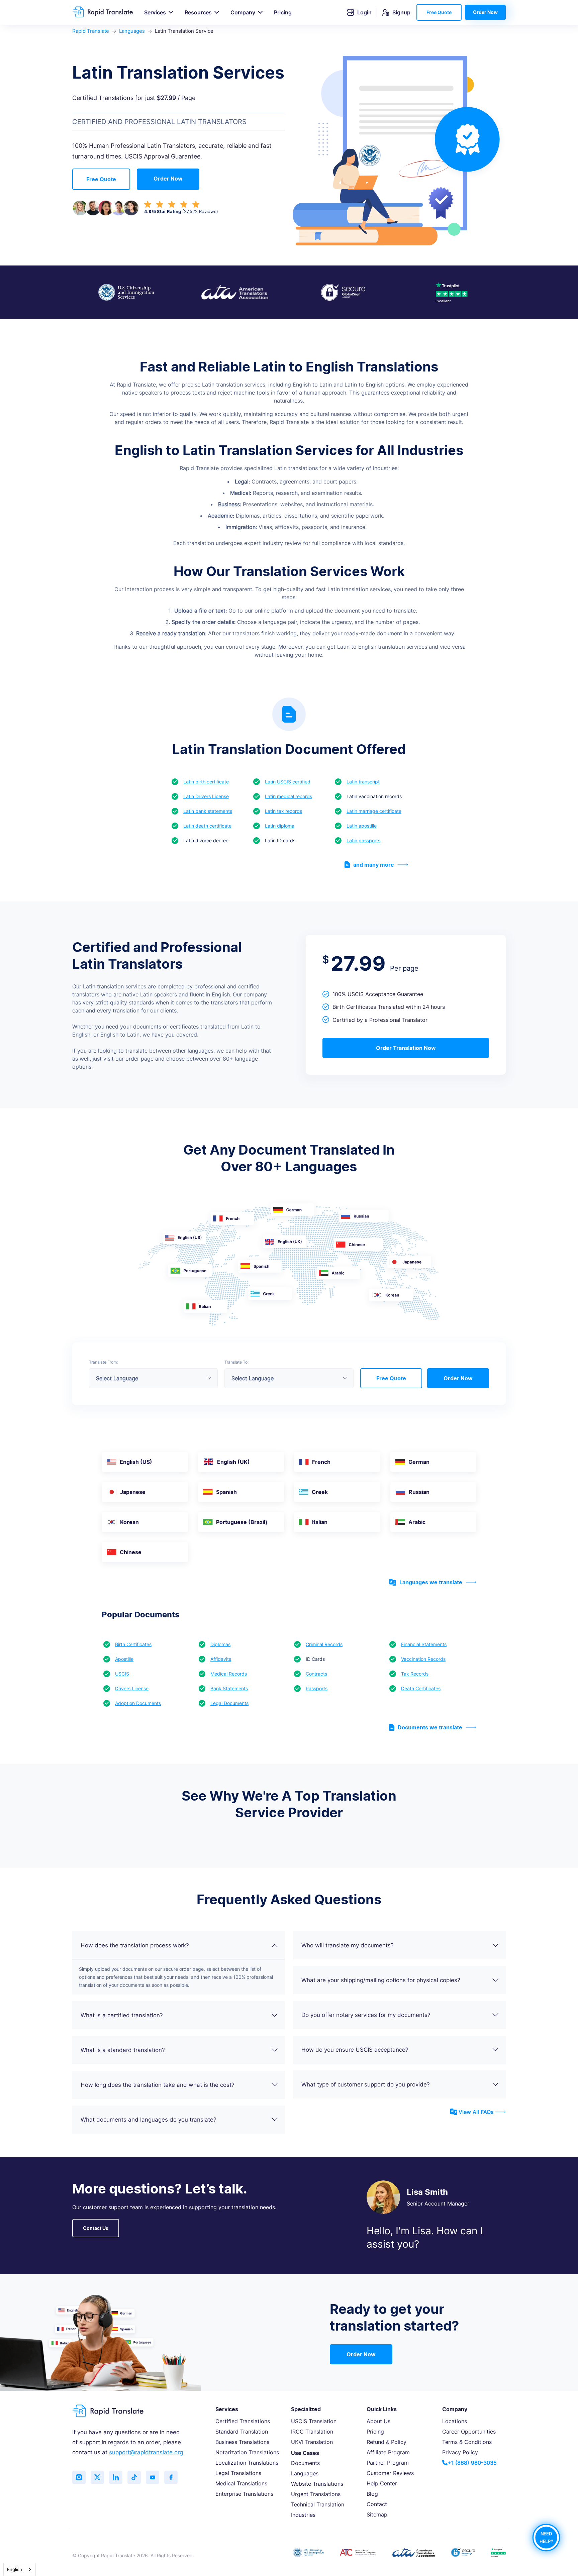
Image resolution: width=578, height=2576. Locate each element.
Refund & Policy (387, 2442)
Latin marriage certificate (374, 811)
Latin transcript (363, 782)
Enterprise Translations (244, 2494)
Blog (372, 2494)
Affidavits (221, 1659)
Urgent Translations (316, 2494)
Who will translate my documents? (348, 1945)
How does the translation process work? (135, 1945)
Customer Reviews (390, 2473)
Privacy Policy (460, 2452)
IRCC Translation (312, 2432)
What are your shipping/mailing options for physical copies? (381, 1980)
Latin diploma (280, 826)
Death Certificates (421, 1688)
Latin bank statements (208, 811)
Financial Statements (424, 1644)
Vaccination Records (423, 1659)
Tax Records (415, 1674)
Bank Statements (229, 1688)
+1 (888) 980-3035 (472, 2463)
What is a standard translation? (123, 2050)
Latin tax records (283, 811)
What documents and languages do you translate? (149, 2120)
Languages (132, 31)
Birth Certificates (133, 1644)
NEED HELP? (546, 2538)
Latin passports (363, 840)
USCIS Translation (314, 2421)
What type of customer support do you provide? (366, 2084)
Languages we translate (431, 1582)
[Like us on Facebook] (171, 2477)
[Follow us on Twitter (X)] (97, 2477)
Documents (305, 2463)
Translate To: (236, 1362)
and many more (374, 865)
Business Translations (242, 2442)
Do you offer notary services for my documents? (366, 2015)
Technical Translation (318, 2504)
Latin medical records (288, 796)
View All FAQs (476, 2112)
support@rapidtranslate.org (146, 2452)
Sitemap (377, 2514)
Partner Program (388, 2463)
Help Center (382, 2483)
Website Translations (317, 2484)
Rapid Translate (91, 31)
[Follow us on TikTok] (134, 2477)
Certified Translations (243, 2421)
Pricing (283, 12)
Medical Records (229, 1674)
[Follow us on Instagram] (79, 2477)
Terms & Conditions (467, 2442)
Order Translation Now (406, 1048)
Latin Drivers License (206, 796)
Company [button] (243, 12)
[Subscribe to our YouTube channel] (153, 2477)
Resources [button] (198, 12)
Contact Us (96, 2228)
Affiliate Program (388, 2452)
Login (364, 12)
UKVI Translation (312, 2442)
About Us (378, 2421)
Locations (455, 2421)
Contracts (316, 1674)
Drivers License (132, 1688)
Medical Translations (241, 2483)
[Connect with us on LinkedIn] (116, 2477)
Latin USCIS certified (288, 782)
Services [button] (155, 12)
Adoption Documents (138, 1703)
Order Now (485, 12)
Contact (377, 2504)
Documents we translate (430, 1727)
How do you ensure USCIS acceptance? (355, 2050)
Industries (303, 2515)
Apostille (124, 1659)
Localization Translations (247, 2463)
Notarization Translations (247, 2452)
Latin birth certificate (206, 782)
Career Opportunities (469, 2432)
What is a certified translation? (122, 2015)
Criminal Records (324, 1644)
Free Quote (439, 12)
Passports (317, 1688)
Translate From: (103, 1362)
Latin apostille (362, 826)
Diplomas (220, 1644)
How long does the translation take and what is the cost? (158, 2085)
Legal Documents (229, 1703)
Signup (401, 12)
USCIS (122, 1674)
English (15, 2569)
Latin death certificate (207, 826)
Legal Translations (238, 2473)
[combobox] (20, 2569)
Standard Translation (242, 2432)
